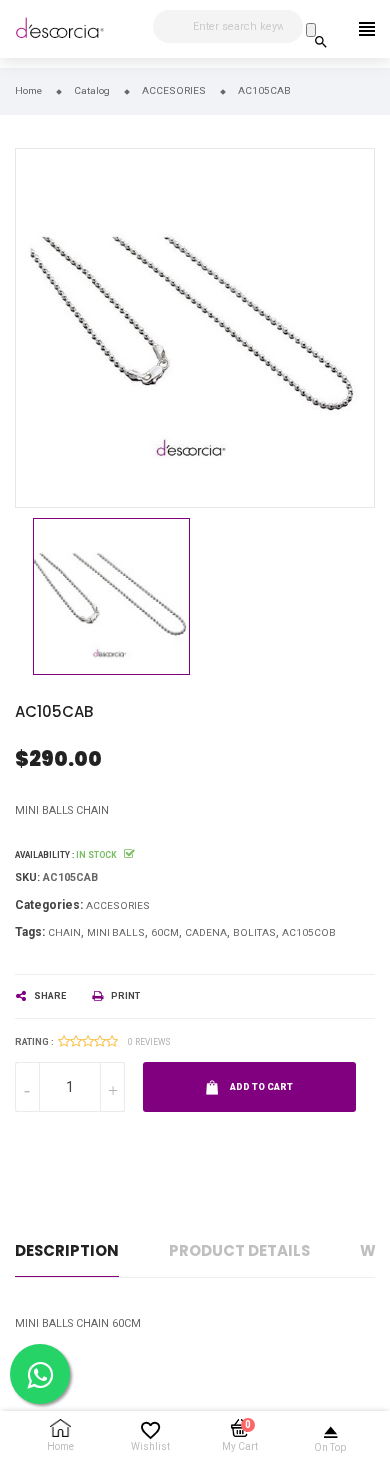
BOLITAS (254, 932)
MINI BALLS (116, 932)
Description (67, 1250)
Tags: (30, 932)
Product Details (239, 1250)
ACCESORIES (118, 905)
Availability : (44, 855)
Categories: (49, 905)
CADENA (206, 932)
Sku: (27, 877)
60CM (165, 932)
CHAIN (64, 932)
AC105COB (309, 932)
